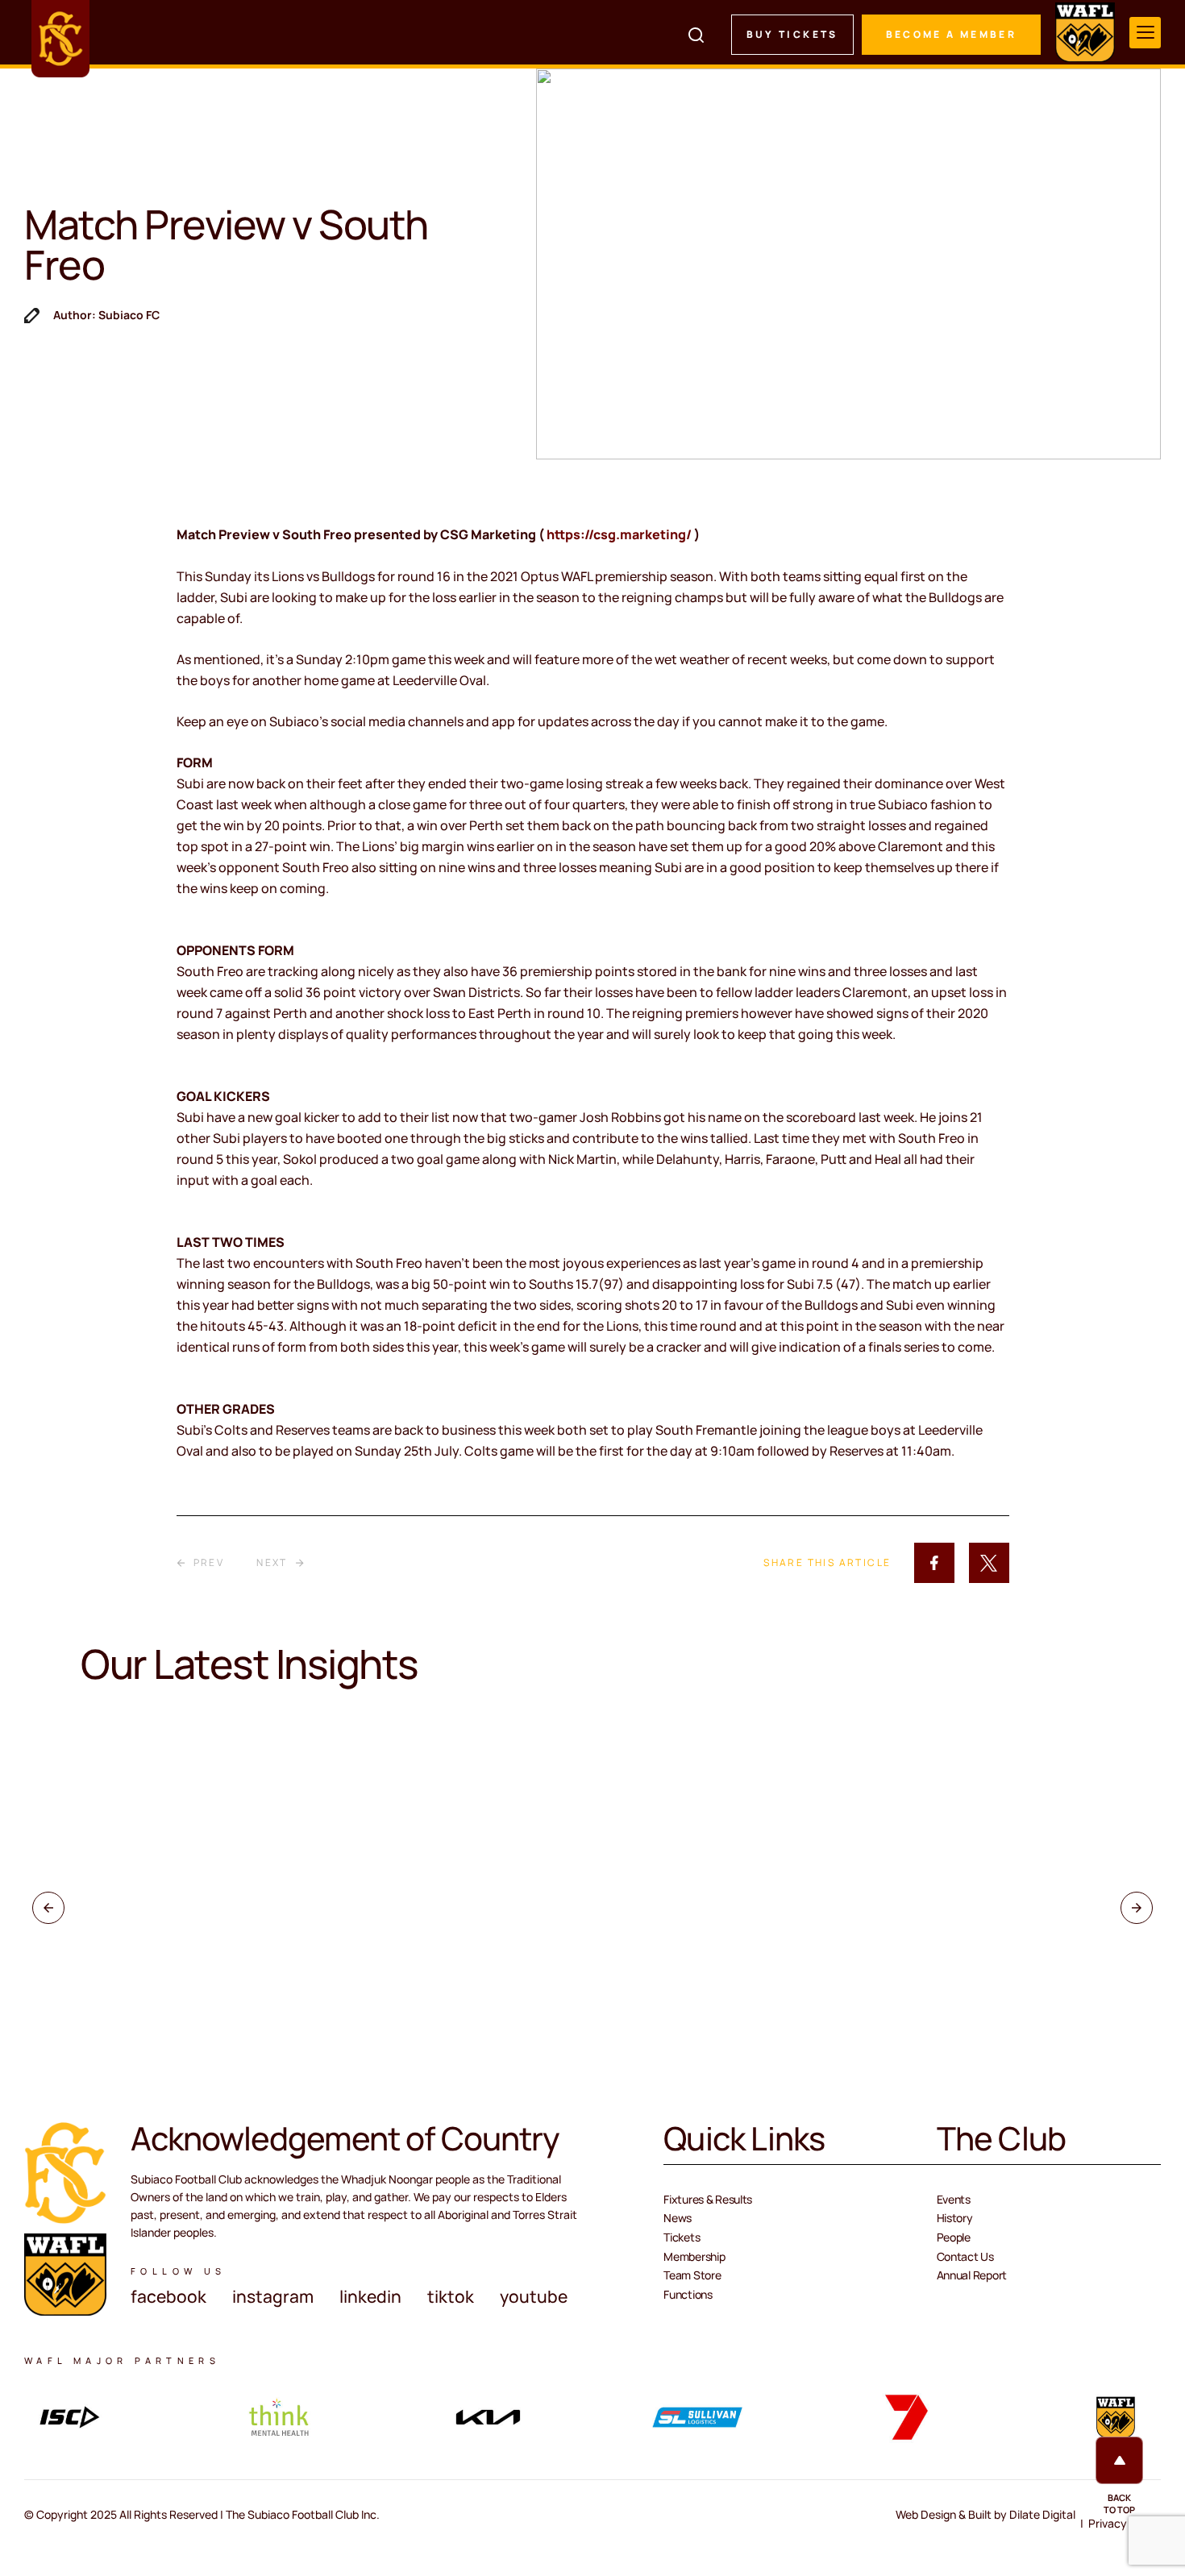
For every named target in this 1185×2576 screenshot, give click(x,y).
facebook (168, 2296)
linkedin (370, 2296)
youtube (534, 2296)
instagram (273, 2296)
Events (954, 2199)
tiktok (451, 2296)
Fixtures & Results (708, 2199)
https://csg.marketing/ (620, 534)
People (954, 2237)
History (955, 2218)
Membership (694, 2256)
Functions (688, 2294)
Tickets (682, 2237)
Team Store (692, 2275)
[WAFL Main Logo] (1085, 32)
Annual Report (972, 2275)
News (678, 2218)
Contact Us (965, 2256)
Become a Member (951, 34)
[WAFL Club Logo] (60, 39)
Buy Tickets (792, 34)
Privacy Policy (1125, 2523)
